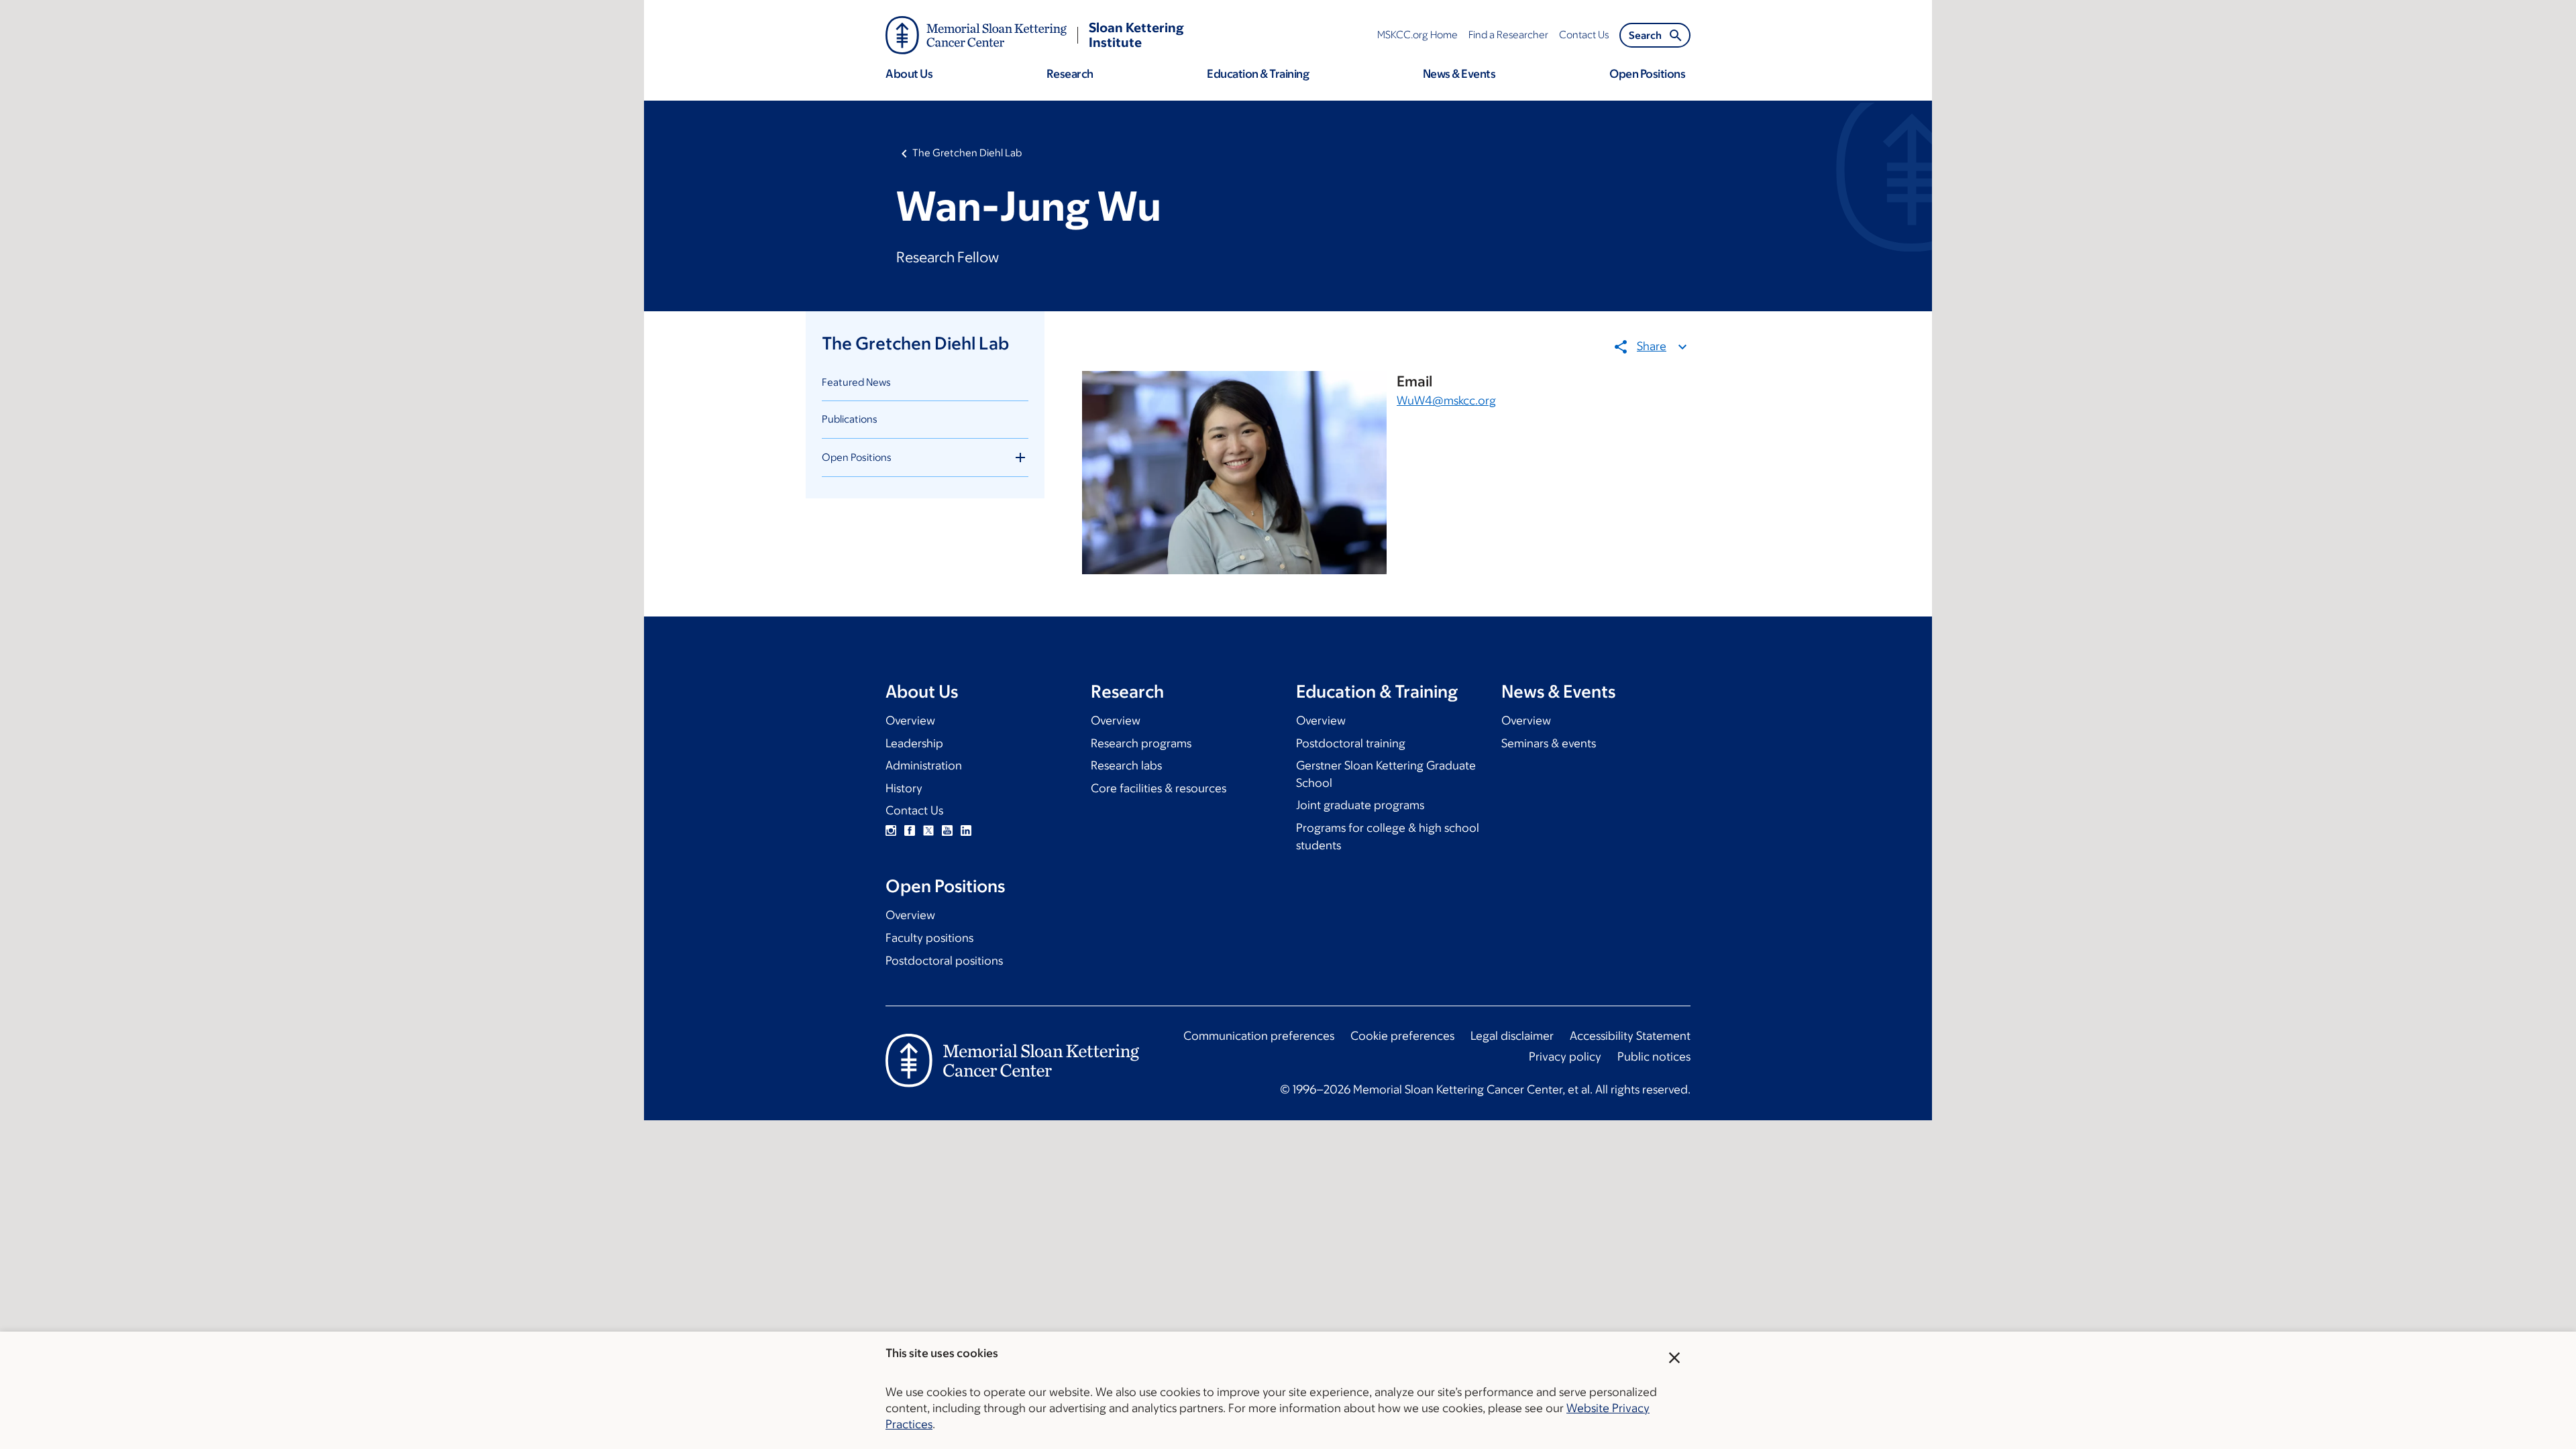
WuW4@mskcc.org (1446, 400)
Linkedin (966, 830)
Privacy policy (1565, 1057)
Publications (850, 419)
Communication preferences (1259, 1036)
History (904, 788)
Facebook (910, 830)
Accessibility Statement (1630, 1036)
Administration (924, 765)
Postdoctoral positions (944, 961)
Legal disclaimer (1512, 1036)
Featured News (856, 382)
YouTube (947, 830)
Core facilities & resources (1159, 788)
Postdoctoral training (1351, 743)
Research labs (1126, 765)
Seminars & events (1549, 743)
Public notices (1654, 1057)
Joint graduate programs (1360, 805)
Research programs (1141, 743)
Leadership (914, 743)
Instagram (891, 830)
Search (1645, 35)
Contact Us (914, 810)
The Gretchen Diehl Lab (967, 153)
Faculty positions (929, 938)
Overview (910, 720)
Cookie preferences (1402, 1036)
